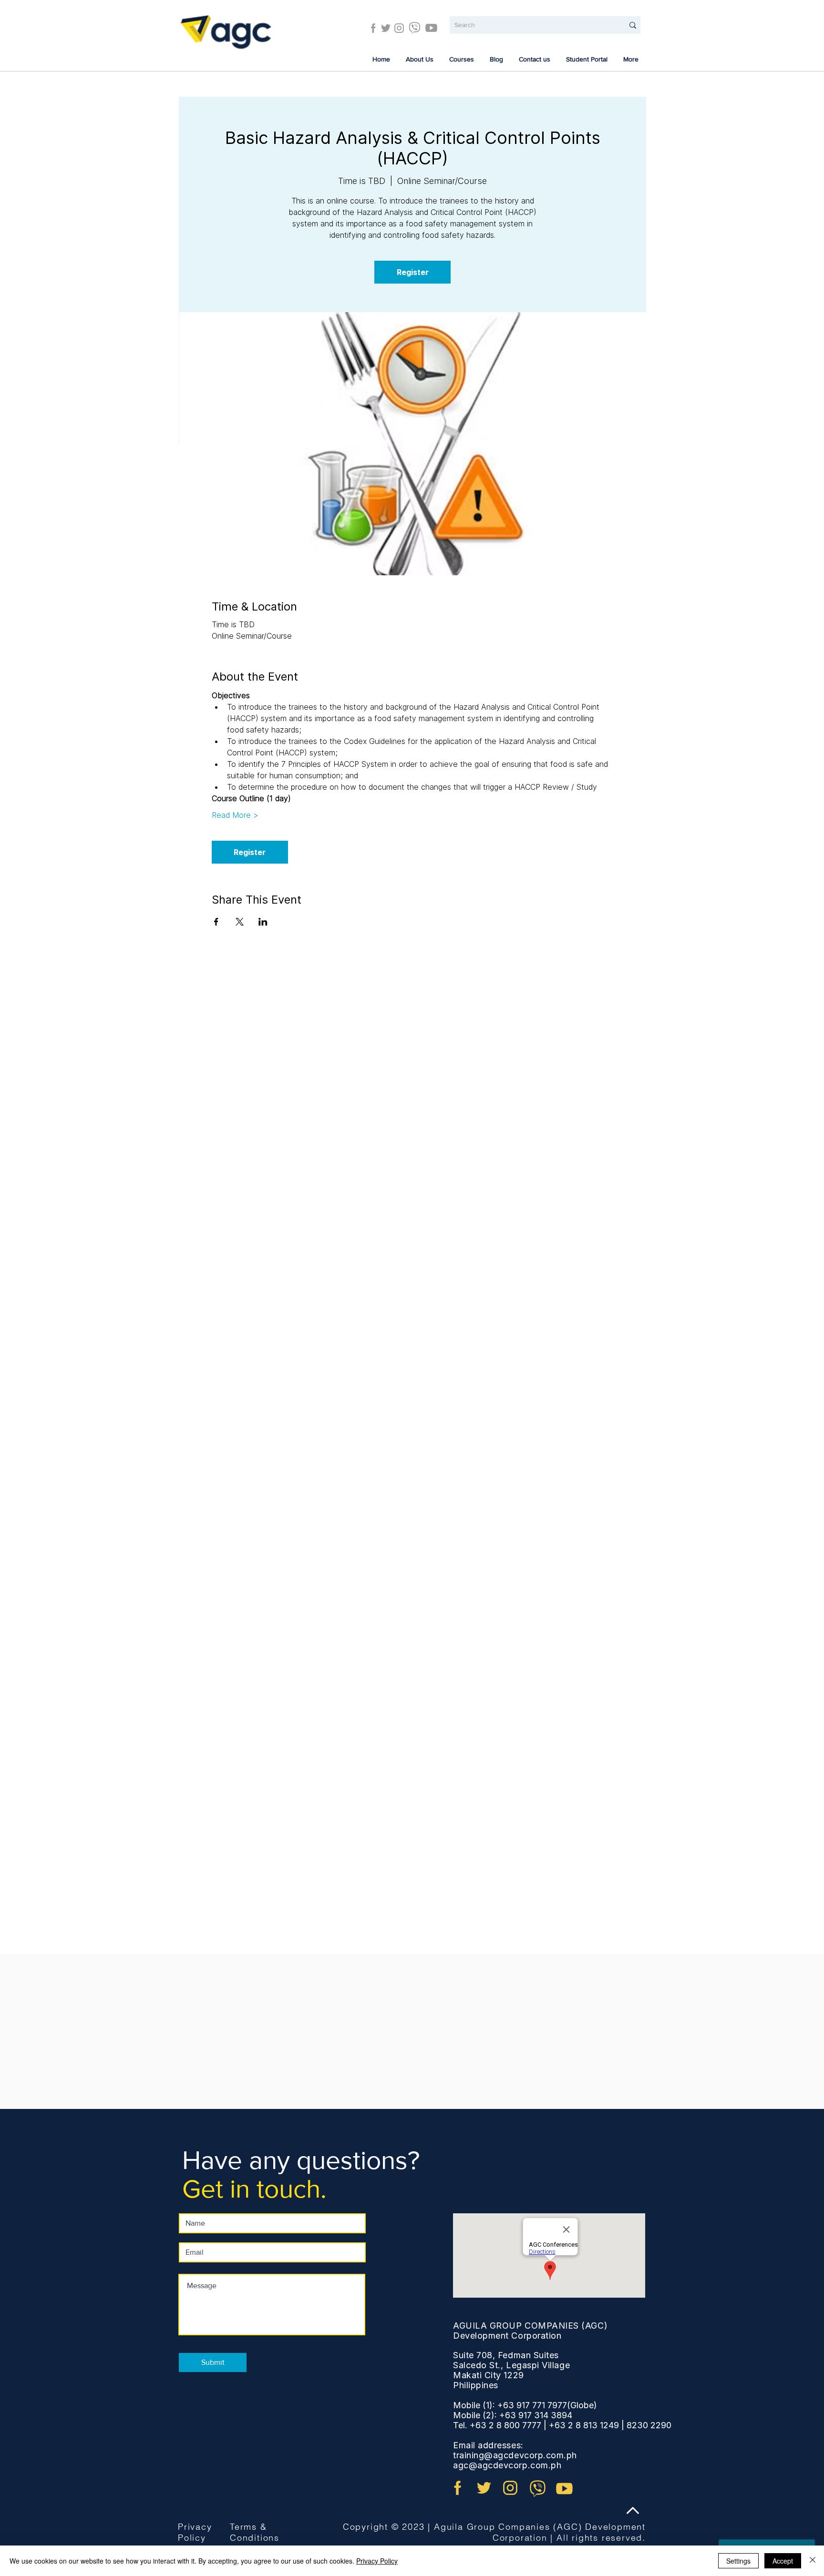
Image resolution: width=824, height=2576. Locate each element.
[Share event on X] (240, 922)
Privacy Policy (195, 2532)
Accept (783, 2561)
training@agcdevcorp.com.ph (515, 2455)
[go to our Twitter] (484, 2488)
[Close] (813, 2561)
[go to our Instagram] (510, 2488)
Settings (738, 2561)
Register (413, 272)
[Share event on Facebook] (216, 922)
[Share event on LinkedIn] (263, 922)
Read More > (235, 815)
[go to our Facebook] (458, 2488)
